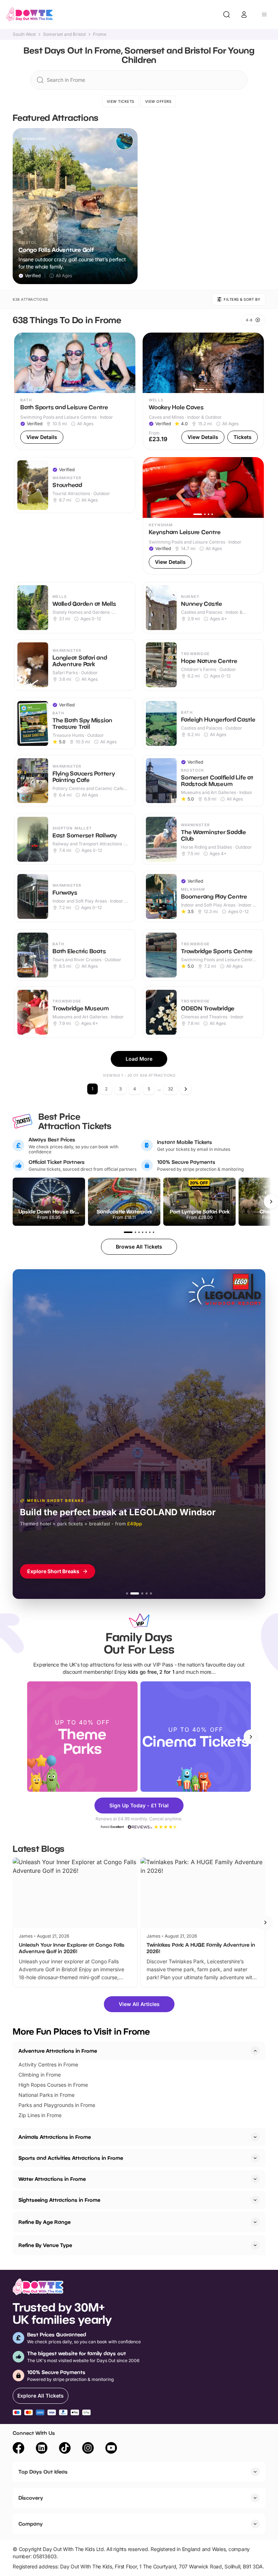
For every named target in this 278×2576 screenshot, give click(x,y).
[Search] (227, 14)
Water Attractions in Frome (52, 2179)
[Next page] (186, 1089)
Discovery (31, 2498)
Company (31, 2524)
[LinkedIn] (42, 2449)
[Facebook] (18, 2449)
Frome (100, 34)
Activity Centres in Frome (48, 2064)
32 (170, 1089)
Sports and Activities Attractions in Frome (71, 2158)
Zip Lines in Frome (40, 2115)
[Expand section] (255, 2137)
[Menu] (264, 14)
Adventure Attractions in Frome (58, 2051)
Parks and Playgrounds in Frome (57, 2105)
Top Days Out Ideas (43, 2472)
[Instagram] (88, 2449)
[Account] (244, 14)
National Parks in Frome (47, 2095)
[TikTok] (65, 2449)
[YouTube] (111, 2449)
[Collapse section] (255, 2051)
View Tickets (121, 101)
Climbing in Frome (40, 2075)
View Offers (158, 101)
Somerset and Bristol (64, 34)
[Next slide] (251, 1737)
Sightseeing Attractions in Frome (59, 2200)
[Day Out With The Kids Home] (30, 14)
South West (24, 34)
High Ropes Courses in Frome (53, 2085)
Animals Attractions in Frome (55, 2137)
